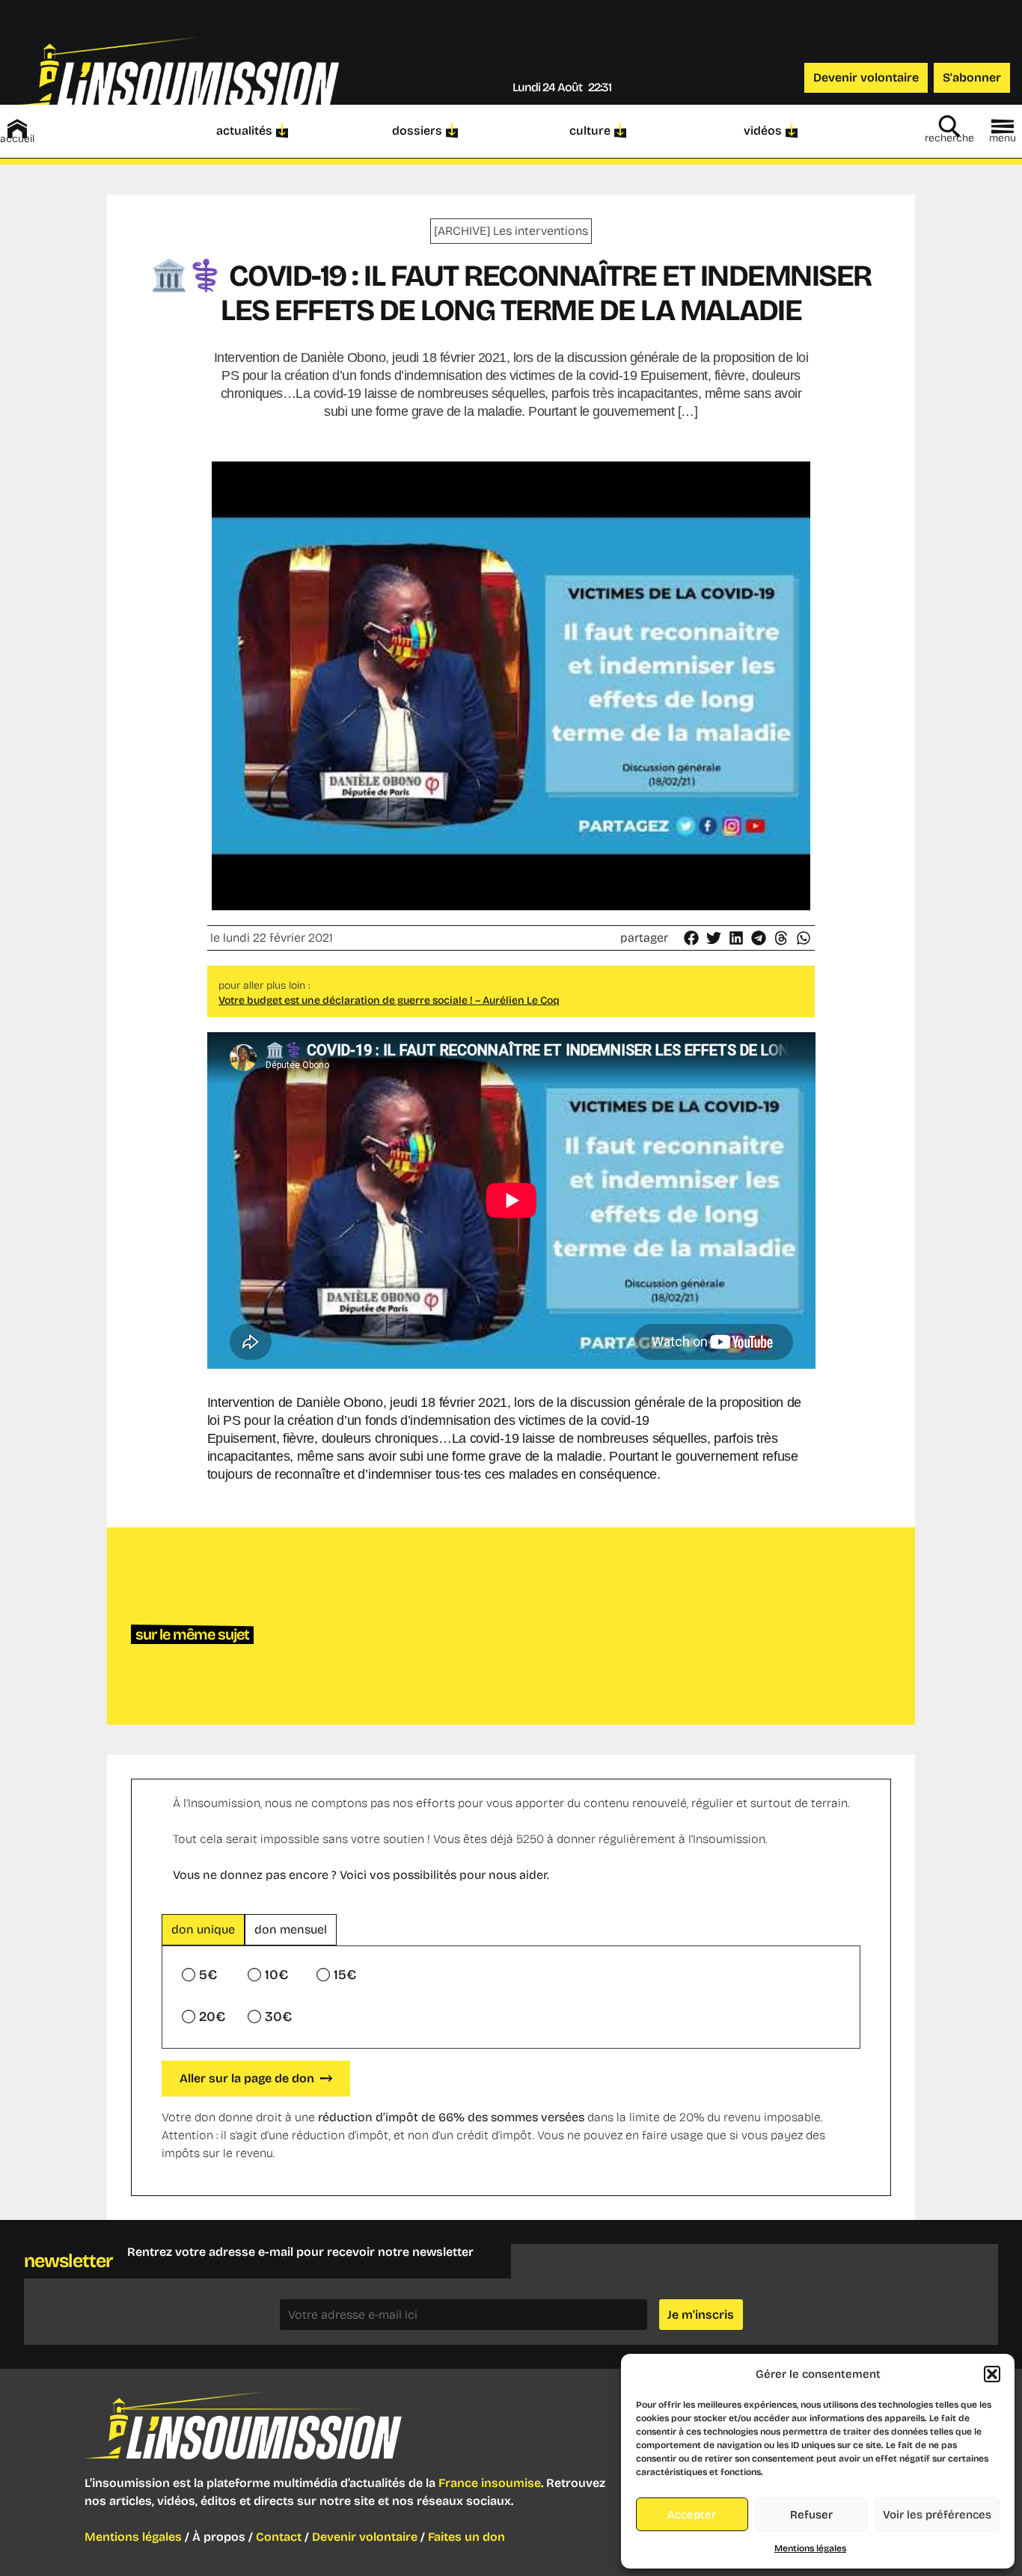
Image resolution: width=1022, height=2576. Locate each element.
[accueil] (17, 129)
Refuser (811, 2515)
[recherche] (949, 126)
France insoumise (490, 2483)
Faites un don (466, 2537)
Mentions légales (810, 2548)
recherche (949, 138)
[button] (992, 2374)
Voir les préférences (937, 2515)
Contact (279, 2537)
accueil (17, 139)
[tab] (203, 1930)
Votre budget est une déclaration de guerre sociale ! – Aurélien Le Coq (389, 1000)
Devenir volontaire (365, 2537)
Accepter (692, 2515)
